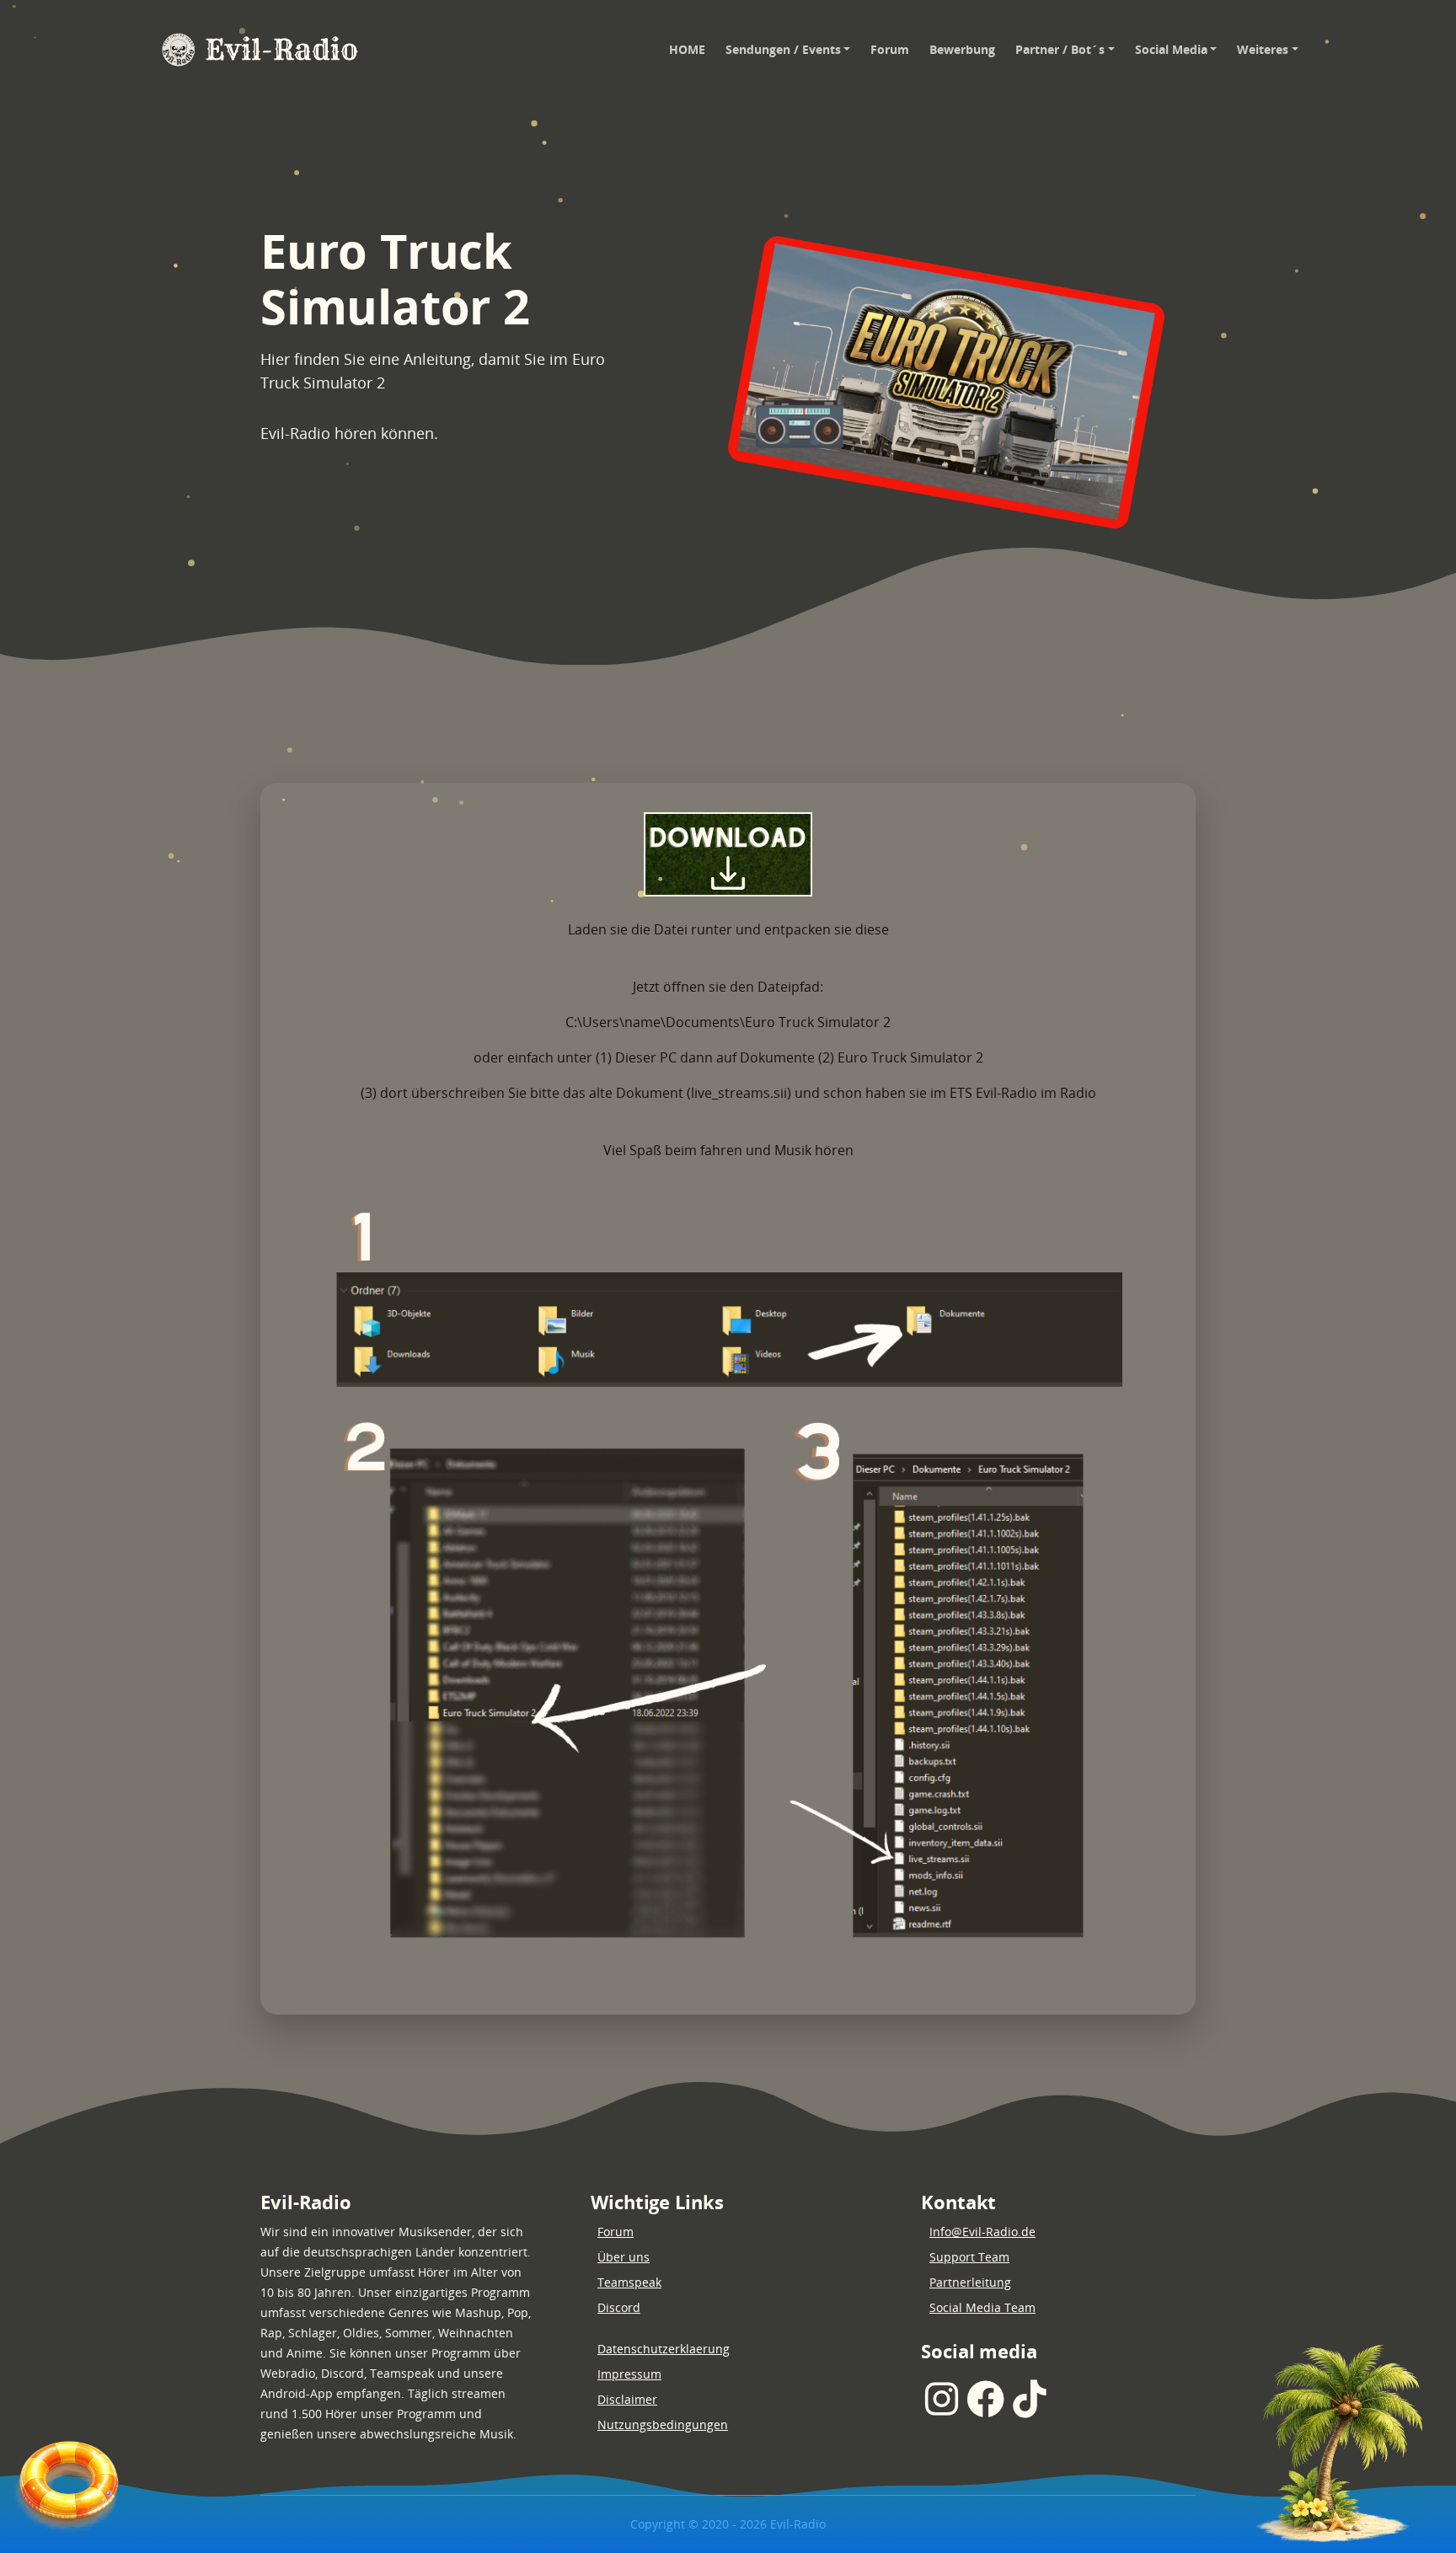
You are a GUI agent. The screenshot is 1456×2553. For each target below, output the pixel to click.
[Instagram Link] (942, 2399)
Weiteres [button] (1263, 49)
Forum (890, 49)
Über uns (624, 2257)
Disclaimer (627, 2399)
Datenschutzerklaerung (664, 2349)
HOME (692, 49)
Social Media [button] (1171, 49)
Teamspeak (629, 2282)
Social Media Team (982, 2307)
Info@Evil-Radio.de (982, 2232)
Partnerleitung (970, 2282)
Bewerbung (962, 49)
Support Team (969, 2257)
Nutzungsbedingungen (663, 2425)
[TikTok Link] (1029, 2399)
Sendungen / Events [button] (783, 49)
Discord (619, 2307)
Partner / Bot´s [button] (1060, 49)
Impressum (629, 2374)
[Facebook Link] (985, 2399)
